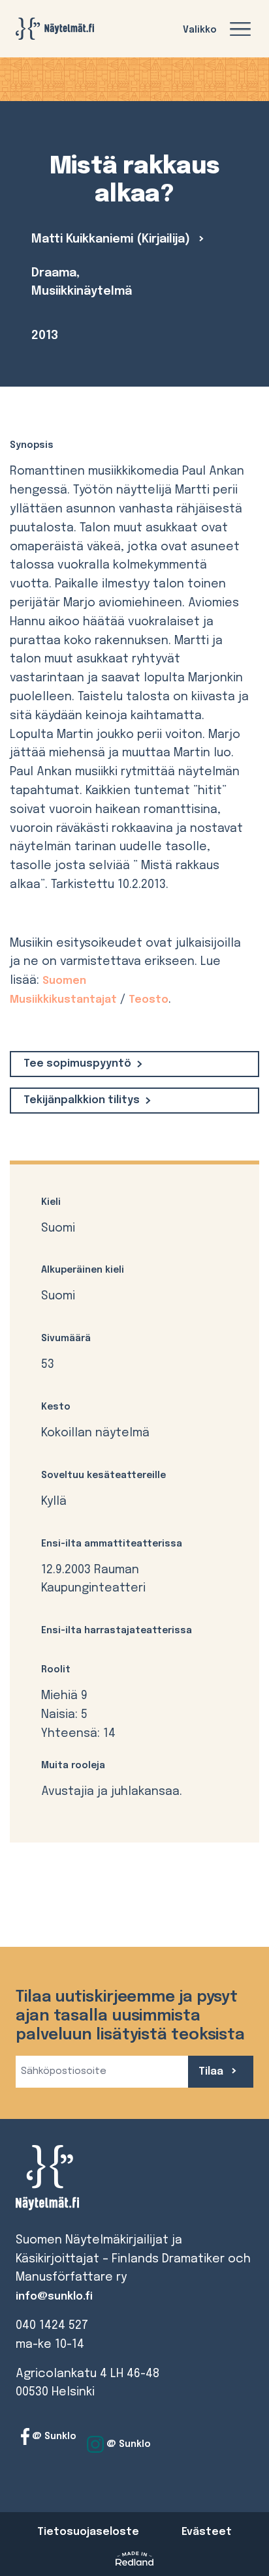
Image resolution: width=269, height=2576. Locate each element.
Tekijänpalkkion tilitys (82, 1100)
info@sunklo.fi (54, 2297)
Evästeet (207, 2532)
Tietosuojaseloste (88, 2532)
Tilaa (212, 2072)
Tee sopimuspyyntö (77, 1064)
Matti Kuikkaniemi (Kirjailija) (112, 239)
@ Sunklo (53, 2436)
